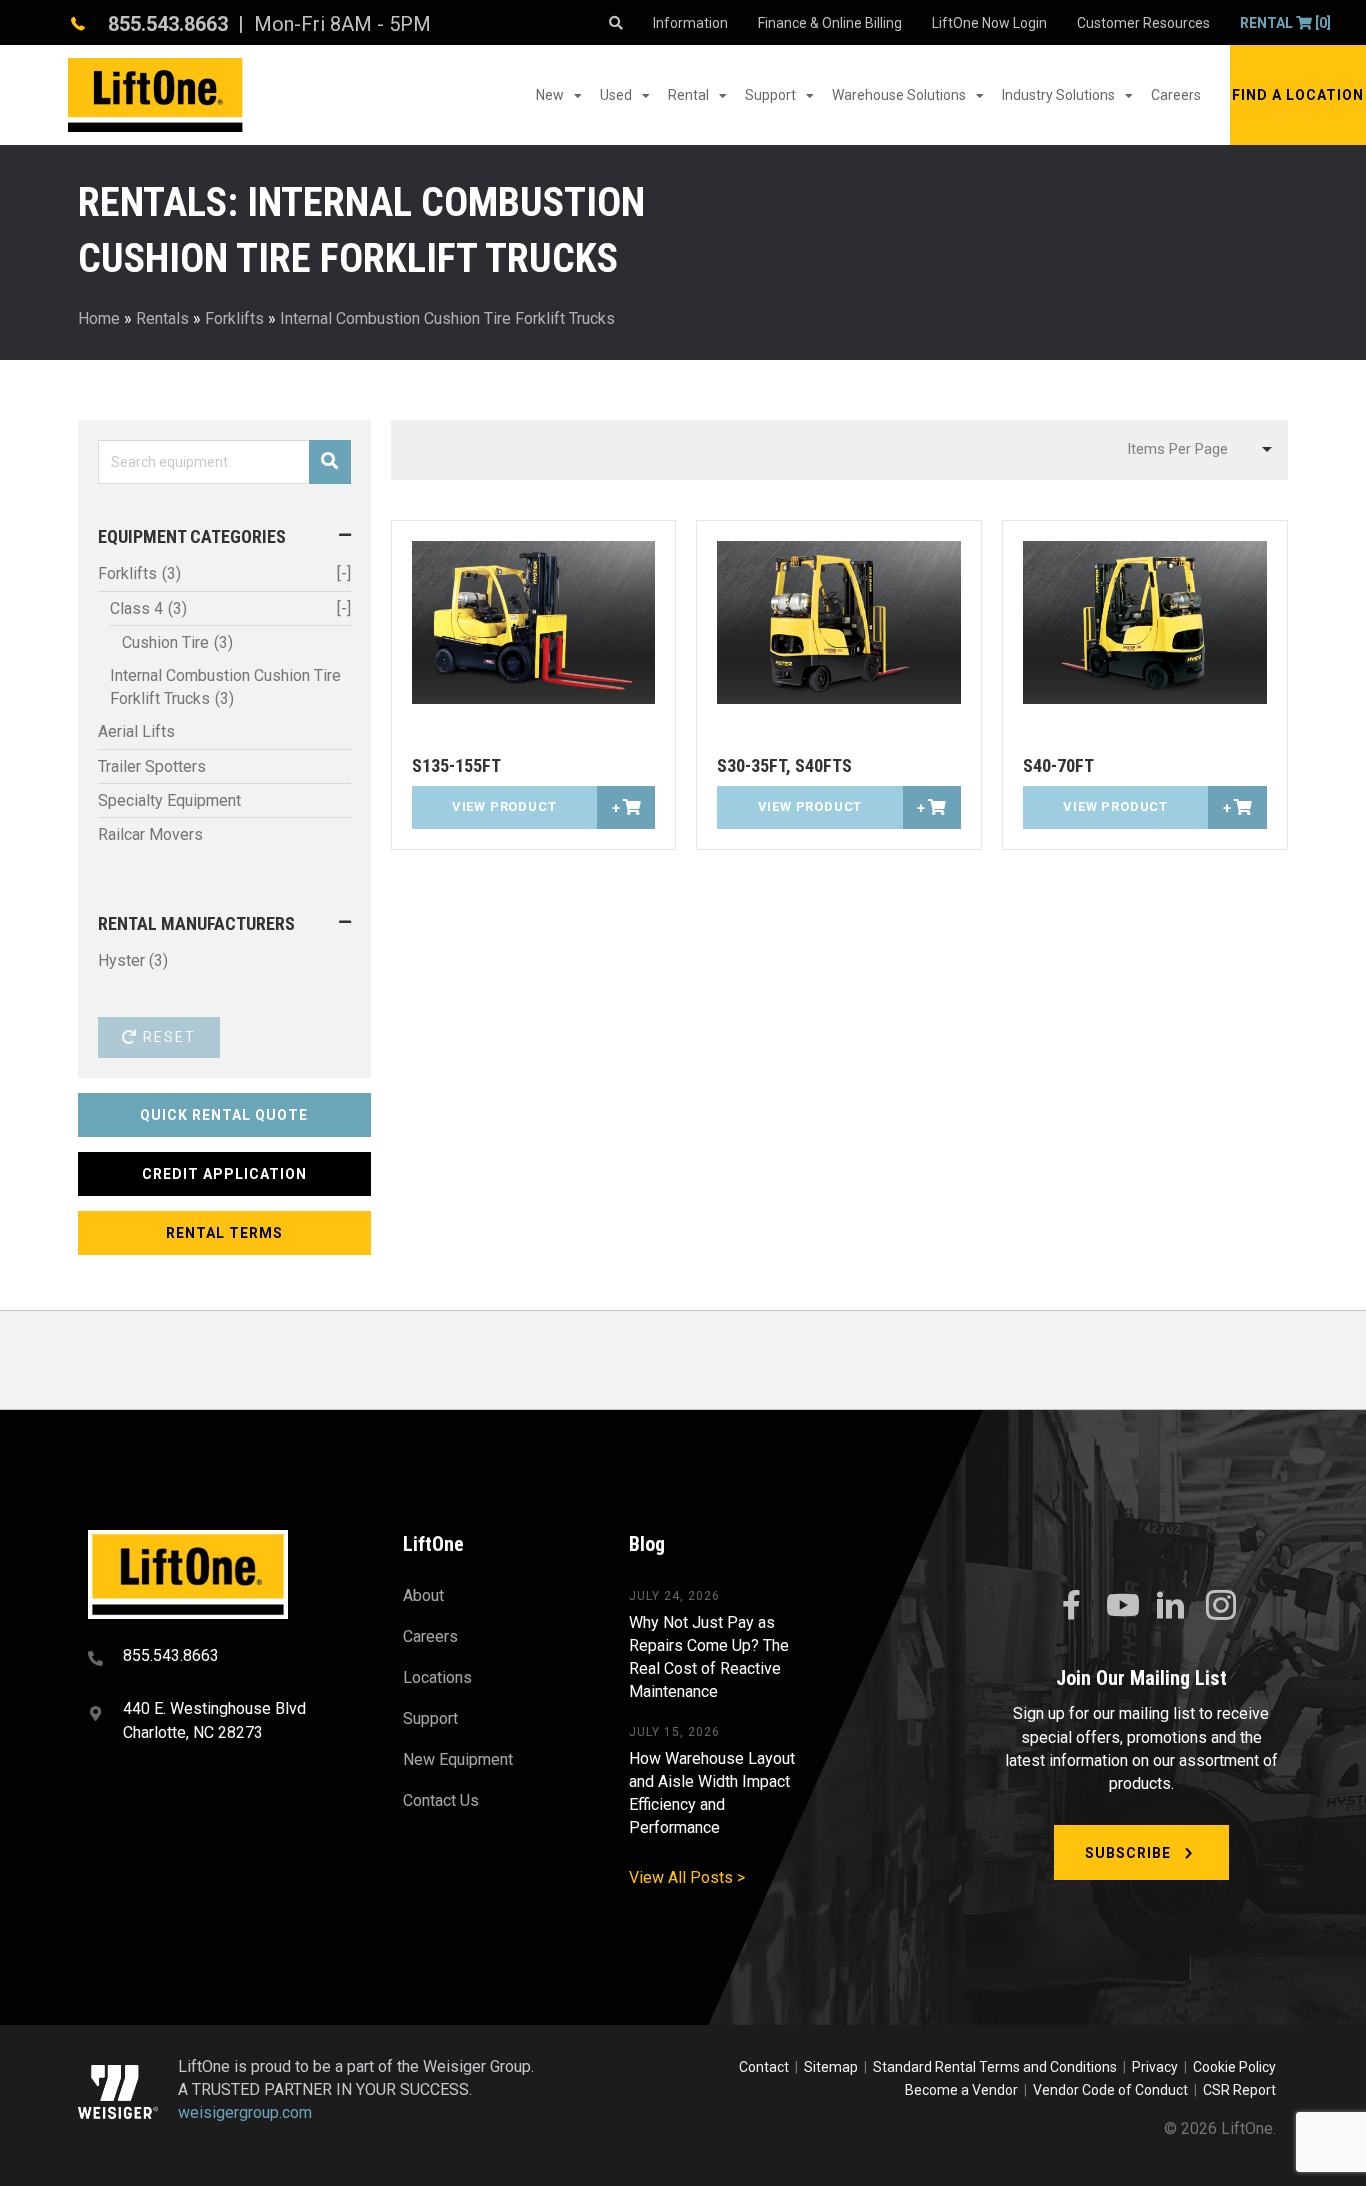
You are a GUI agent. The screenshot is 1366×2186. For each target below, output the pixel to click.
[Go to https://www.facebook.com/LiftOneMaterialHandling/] (1071, 1606)
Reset (167, 1037)
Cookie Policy (1234, 2067)
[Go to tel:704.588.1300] (220, 1658)
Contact (765, 2067)
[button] (1298, 95)
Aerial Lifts (136, 731)
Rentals (162, 318)
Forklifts (234, 318)
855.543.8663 (168, 24)
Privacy (1155, 2067)
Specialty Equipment (169, 800)
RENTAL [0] (1285, 23)
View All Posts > (687, 1877)
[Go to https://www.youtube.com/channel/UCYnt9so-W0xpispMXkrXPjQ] (1121, 1606)
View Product (504, 806)
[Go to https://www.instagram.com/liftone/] (1221, 1607)
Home (99, 318)
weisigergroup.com (245, 2112)
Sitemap (834, 2067)
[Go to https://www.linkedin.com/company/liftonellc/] (1171, 1607)
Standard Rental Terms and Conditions (995, 2067)
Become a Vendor (961, 2090)
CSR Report (1239, 2090)
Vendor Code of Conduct (1113, 2090)
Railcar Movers (150, 834)
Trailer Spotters (152, 766)
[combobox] (1197, 450)
